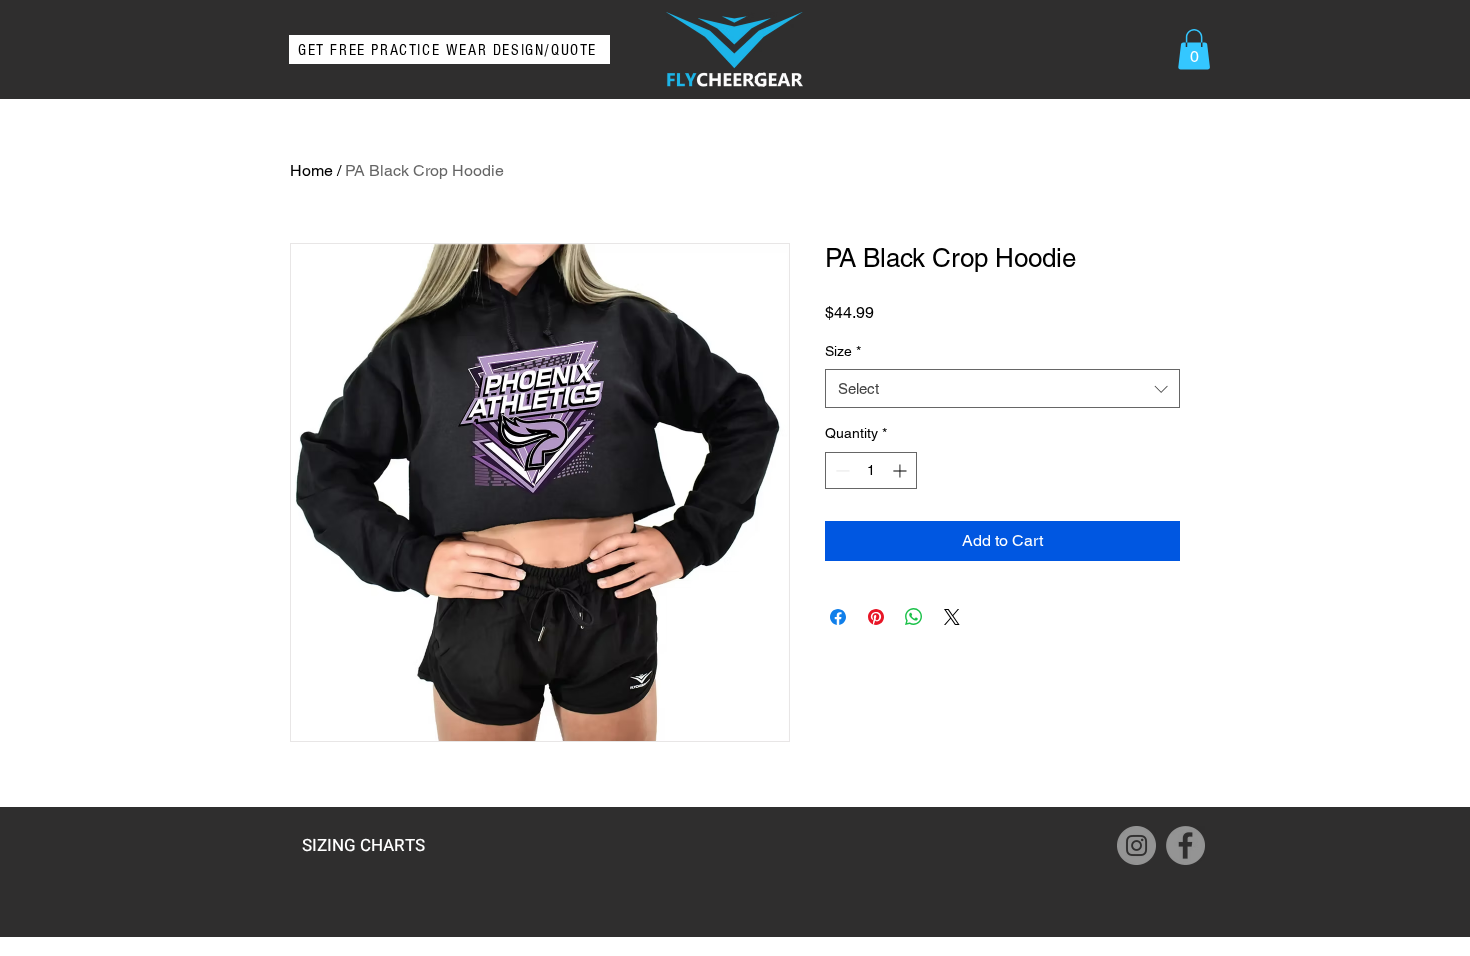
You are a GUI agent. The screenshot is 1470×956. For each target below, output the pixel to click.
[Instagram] (1136, 845)
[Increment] (901, 470)
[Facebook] (1185, 845)
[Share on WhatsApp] (914, 617)
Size (843, 351)
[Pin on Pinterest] (876, 617)
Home (311, 170)
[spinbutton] (871, 470)
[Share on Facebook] (838, 617)
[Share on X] (952, 617)
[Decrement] (840, 470)
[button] (1194, 49)
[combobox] (1002, 388)
